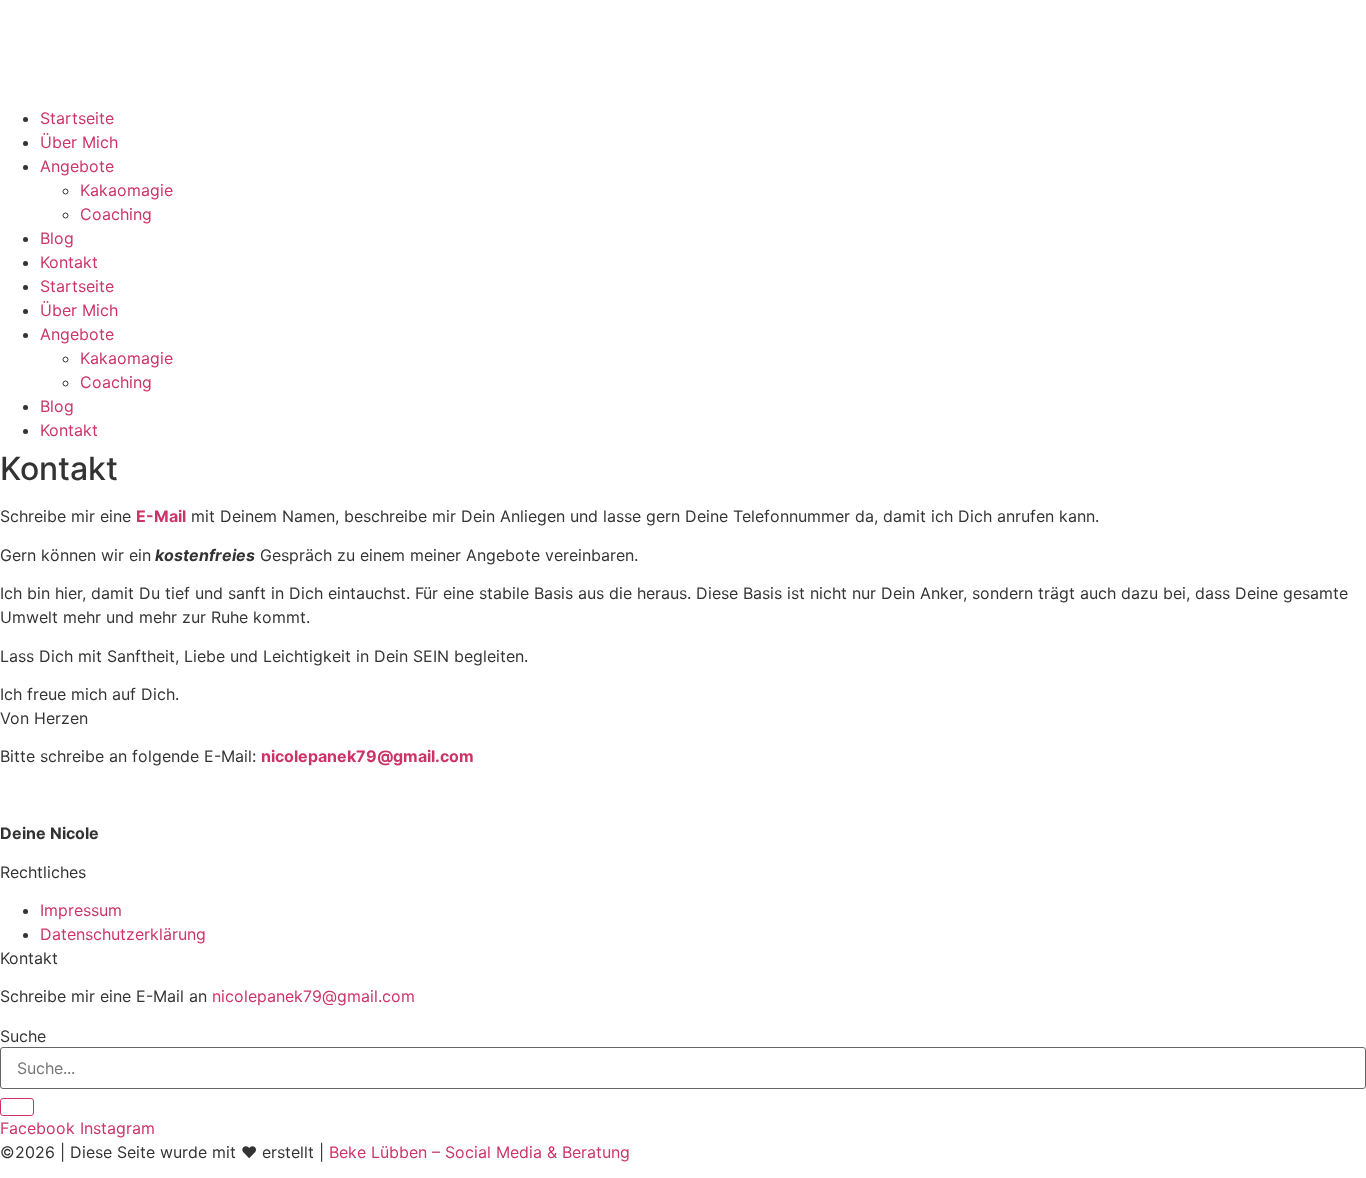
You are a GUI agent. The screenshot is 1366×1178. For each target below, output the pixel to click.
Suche (23, 1036)
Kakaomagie (126, 190)
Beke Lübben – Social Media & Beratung (479, 1152)
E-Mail (161, 516)
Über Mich (79, 142)
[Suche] (17, 1107)
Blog (57, 238)
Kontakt (69, 262)
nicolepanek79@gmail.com (367, 756)
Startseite (77, 118)
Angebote (77, 166)
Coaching (116, 214)
